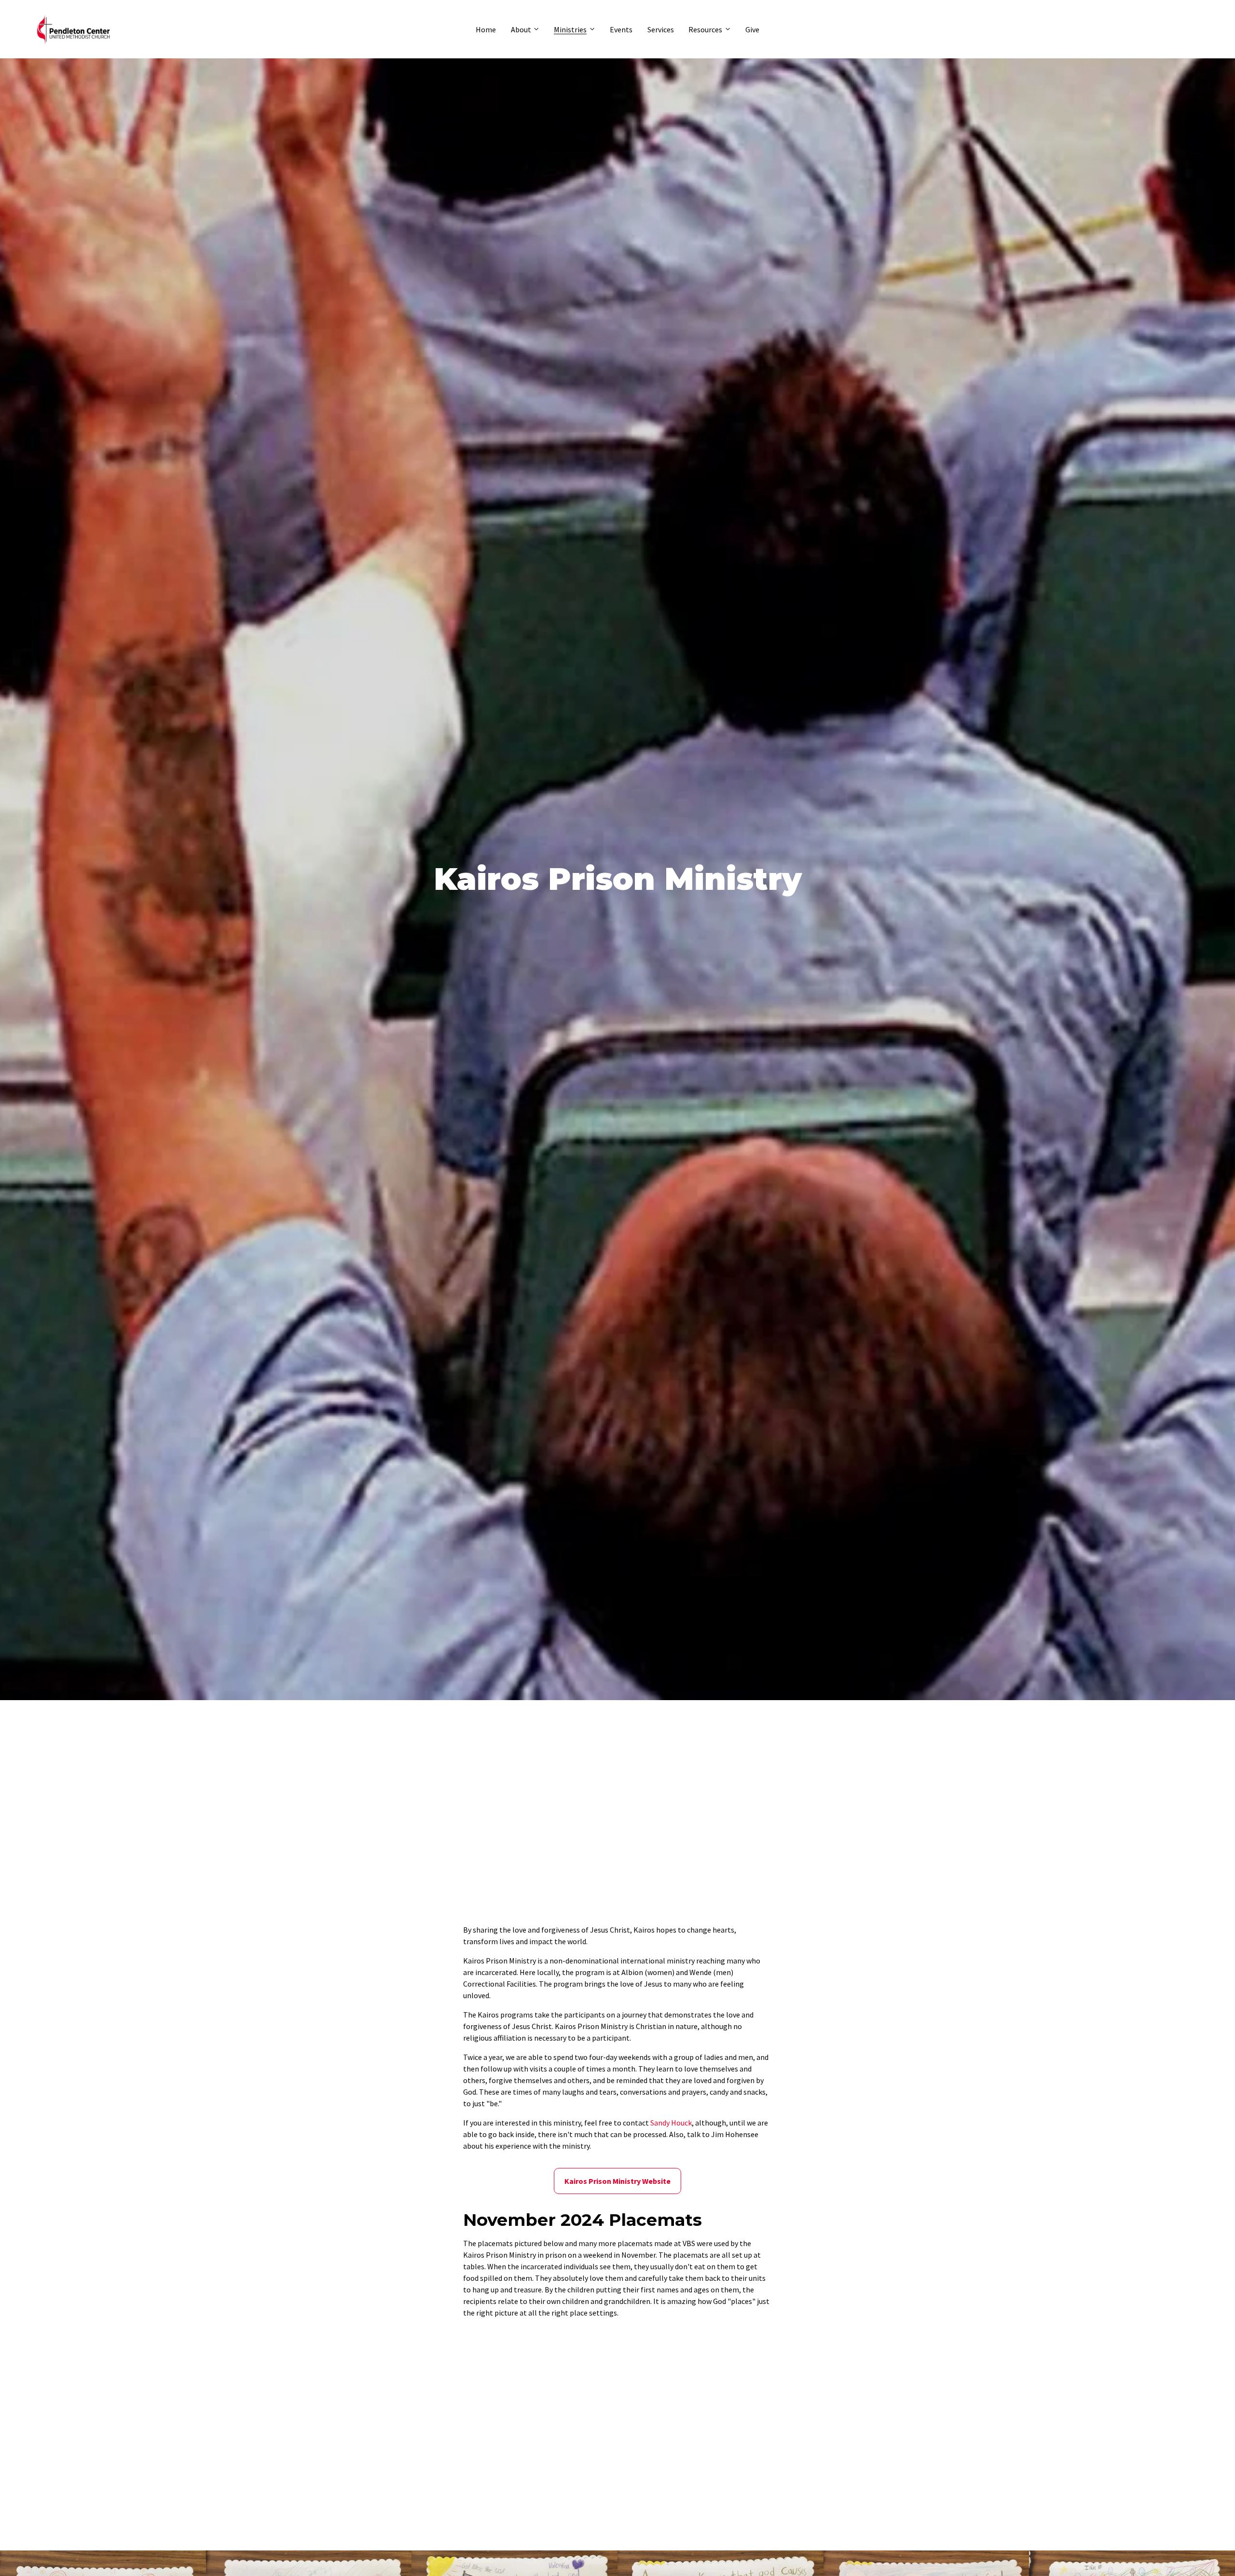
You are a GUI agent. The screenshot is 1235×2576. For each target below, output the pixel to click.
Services (661, 29)
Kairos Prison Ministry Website (617, 2181)
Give (752, 29)
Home (486, 29)
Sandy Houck (671, 2123)
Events (621, 29)
